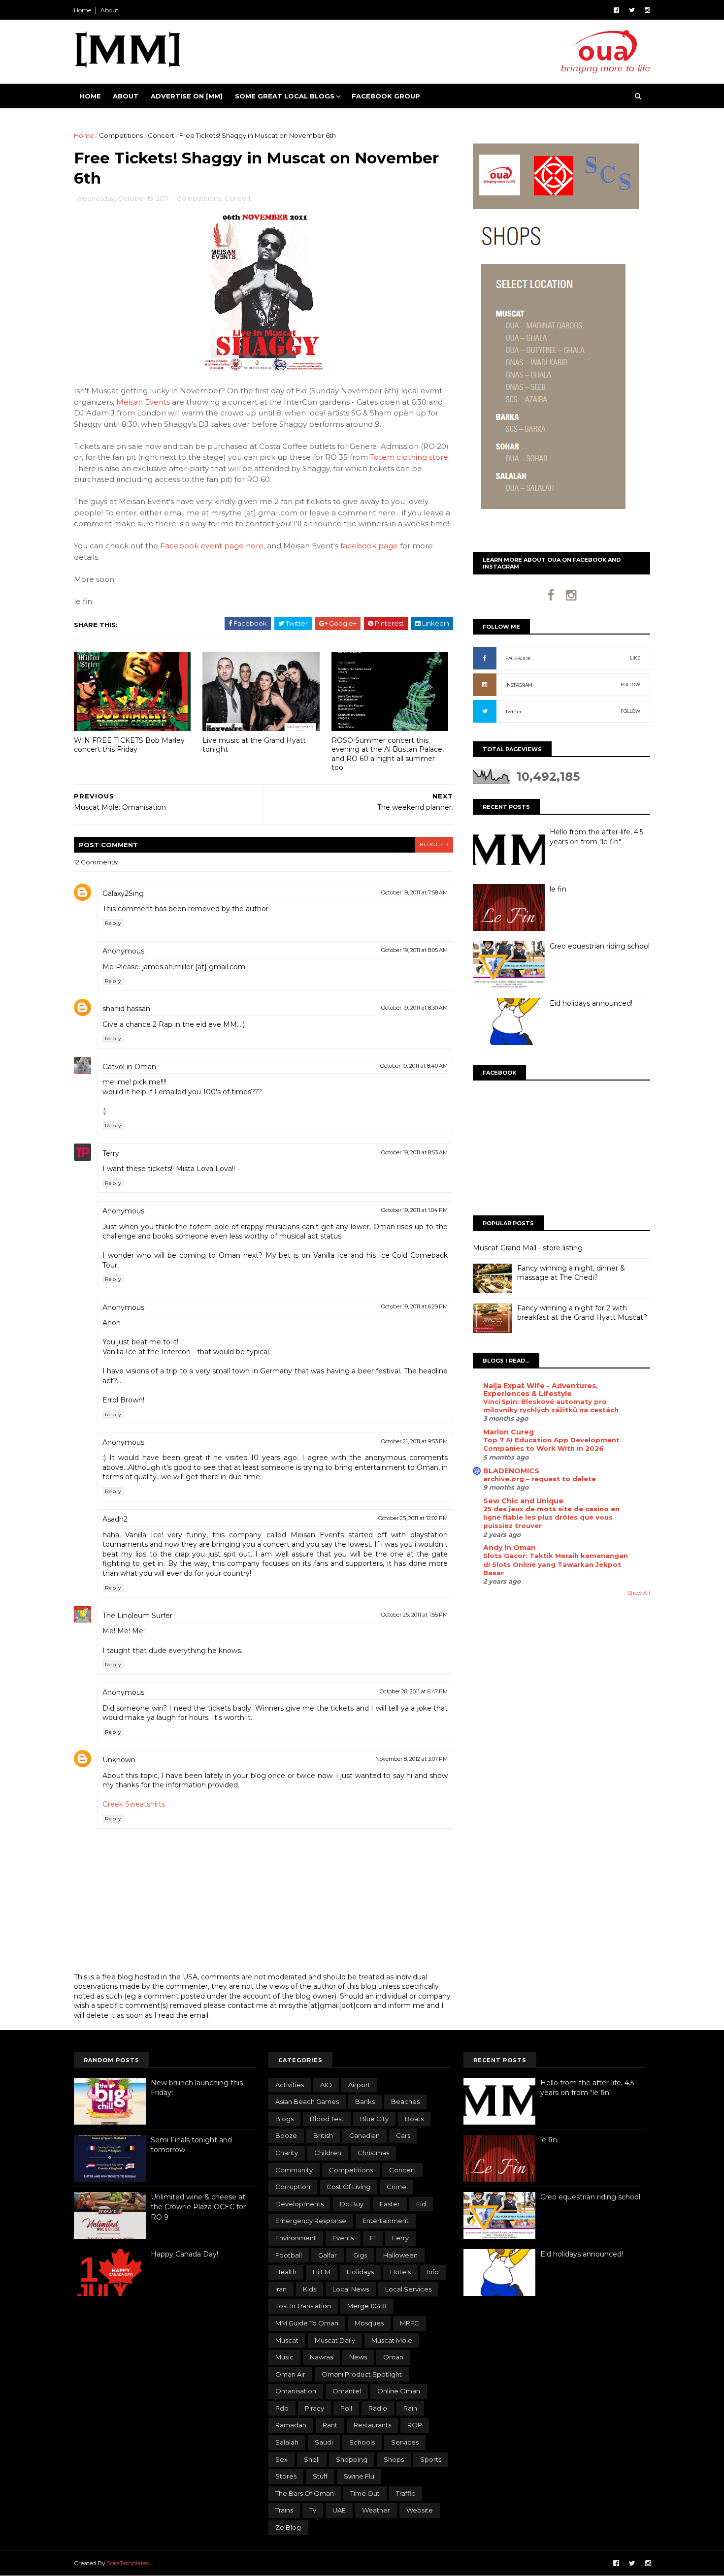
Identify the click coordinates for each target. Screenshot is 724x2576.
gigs (360, 2255)
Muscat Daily (335, 2340)
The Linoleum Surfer (137, 1616)
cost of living (348, 2187)
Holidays (360, 2272)
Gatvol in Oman (129, 1067)
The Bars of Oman (305, 2493)
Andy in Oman (510, 1548)
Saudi (324, 2442)
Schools (362, 2442)
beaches (405, 2101)
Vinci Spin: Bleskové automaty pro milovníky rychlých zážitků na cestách (551, 1406)
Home (82, 10)
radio (378, 2408)
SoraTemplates (128, 2563)
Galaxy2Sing (123, 893)
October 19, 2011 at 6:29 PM (414, 1306)
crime (396, 2187)
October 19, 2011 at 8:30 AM (414, 1008)
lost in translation (303, 2306)
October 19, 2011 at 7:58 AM (414, 892)
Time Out (365, 2493)
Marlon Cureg (509, 1432)
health (286, 2272)
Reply (113, 923)
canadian (364, 2135)
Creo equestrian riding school (600, 946)
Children (328, 2153)
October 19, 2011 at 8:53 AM (414, 1152)
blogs (284, 2119)
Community (294, 2170)
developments (299, 2204)
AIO (326, 2085)
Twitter (513, 712)
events (343, 2238)
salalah (287, 2442)
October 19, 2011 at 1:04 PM (414, 1210)
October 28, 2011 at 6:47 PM (414, 1691)
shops (394, 2459)
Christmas (373, 2153)
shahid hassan (126, 1009)
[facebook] (616, 10)
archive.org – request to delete (540, 1479)
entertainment (386, 2221)
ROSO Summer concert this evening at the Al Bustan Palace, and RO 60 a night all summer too (388, 754)
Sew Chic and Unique (523, 1501)
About (110, 10)
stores (286, 2476)
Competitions (121, 135)
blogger (434, 844)
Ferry (400, 2238)
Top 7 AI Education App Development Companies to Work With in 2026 (551, 1444)
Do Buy (352, 2204)
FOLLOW (630, 684)
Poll (346, 2408)
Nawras (321, 2357)
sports (431, 2459)
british (323, 2135)
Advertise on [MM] (187, 96)
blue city (374, 2119)
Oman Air (290, 2374)
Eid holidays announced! (591, 1003)
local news (351, 2289)
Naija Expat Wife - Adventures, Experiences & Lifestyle (541, 1390)
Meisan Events (143, 402)
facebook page (369, 546)
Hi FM (322, 2272)
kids (310, 2289)
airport (359, 2085)
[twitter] (632, 10)
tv (313, 2510)
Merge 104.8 (367, 2306)
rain (410, 2408)
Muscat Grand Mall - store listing (528, 1248)
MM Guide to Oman (307, 2323)
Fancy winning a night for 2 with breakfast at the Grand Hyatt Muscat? (582, 1313)
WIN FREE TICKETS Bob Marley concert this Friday (129, 745)
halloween (400, 2255)
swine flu (359, 2476)
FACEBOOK (518, 658)
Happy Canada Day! (184, 2254)
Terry (111, 1153)
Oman (393, 2357)
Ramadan (291, 2425)
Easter (390, 2204)
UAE (339, 2510)
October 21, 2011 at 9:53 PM (414, 1441)
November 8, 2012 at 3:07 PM (411, 1759)
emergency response (311, 2221)
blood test (327, 2119)
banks (365, 2101)
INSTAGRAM (519, 685)
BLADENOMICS (511, 1471)
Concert (161, 135)
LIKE (635, 658)
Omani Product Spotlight (362, 2374)
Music (284, 2357)
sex (281, 2459)
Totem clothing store (409, 457)
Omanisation (296, 2391)
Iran (281, 2289)
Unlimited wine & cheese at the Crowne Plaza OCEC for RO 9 (198, 2207)
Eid (421, 2204)
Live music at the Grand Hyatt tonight (254, 745)
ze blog (288, 2527)
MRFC (410, 2323)
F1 (373, 2238)
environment (296, 2238)
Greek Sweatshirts (134, 1804)
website (420, 2510)
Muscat (287, 2340)
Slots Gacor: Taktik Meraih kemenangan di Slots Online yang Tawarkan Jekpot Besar (556, 1564)
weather (376, 2510)
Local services (408, 2289)
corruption (293, 2187)
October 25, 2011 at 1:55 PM (414, 1615)
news (358, 2357)
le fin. (559, 889)
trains (284, 2510)
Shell (312, 2459)
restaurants (372, 2425)
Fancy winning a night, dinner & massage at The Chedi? (571, 1273)
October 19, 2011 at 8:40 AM (414, 1066)
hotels (400, 2272)
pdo (282, 2408)
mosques (369, 2323)
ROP (415, 2425)
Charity (287, 2153)
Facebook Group (386, 96)
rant (330, 2425)
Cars (403, 2135)
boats (414, 2119)
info (433, 2272)
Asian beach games (307, 2101)
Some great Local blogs (285, 96)
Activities (290, 2085)
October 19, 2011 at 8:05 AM (414, 950)
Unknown (119, 1760)
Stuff (320, 2476)
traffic (406, 2493)
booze (286, 2135)
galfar (328, 2255)
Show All (639, 1593)
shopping (352, 2459)
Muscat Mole (392, 2340)
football (289, 2255)
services (405, 2442)
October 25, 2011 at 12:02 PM (413, 1518)
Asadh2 (115, 1519)
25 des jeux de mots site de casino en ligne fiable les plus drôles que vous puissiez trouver (551, 1517)
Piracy (314, 2408)
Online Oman (399, 2391)
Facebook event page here (212, 546)
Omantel (347, 2391)
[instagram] (647, 10)
